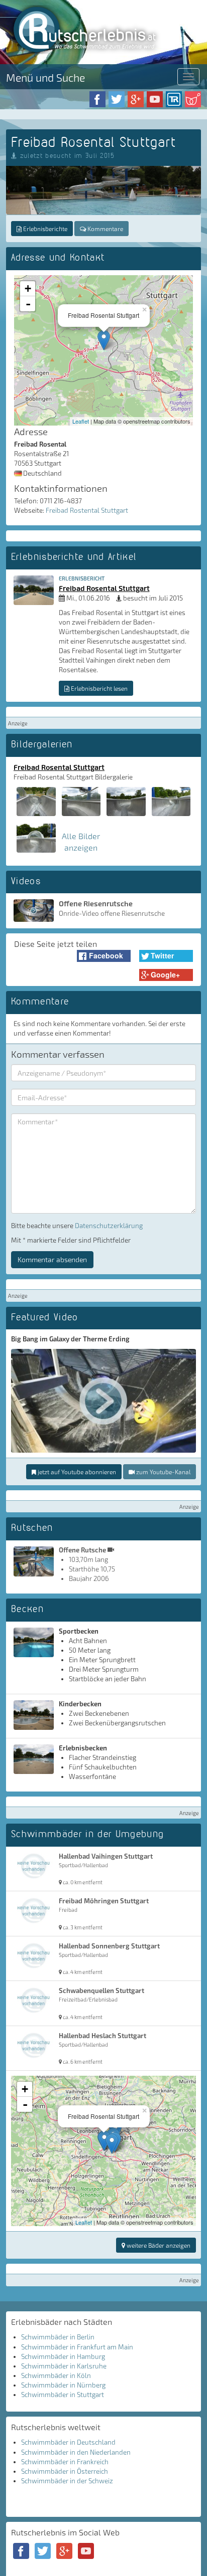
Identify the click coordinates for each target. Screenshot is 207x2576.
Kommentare (105, 229)
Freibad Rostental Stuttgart (87, 510)
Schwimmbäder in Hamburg (63, 2356)
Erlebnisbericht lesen (98, 688)
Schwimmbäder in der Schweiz (67, 2481)
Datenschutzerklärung (109, 1226)
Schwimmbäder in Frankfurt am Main (77, 2347)
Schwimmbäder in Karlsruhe (64, 2366)
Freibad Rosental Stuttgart (104, 588)
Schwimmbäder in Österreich (65, 2471)
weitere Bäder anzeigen (158, 2245)
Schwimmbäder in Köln (56, 2375)
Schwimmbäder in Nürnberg (63, 2385)
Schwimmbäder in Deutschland (68, 2442)
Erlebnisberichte (44, 229)
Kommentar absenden (52, 1259)
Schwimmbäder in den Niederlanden (76, 2452)
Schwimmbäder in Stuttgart (63, 2395)
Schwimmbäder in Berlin (58, 2337)
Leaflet (81, 421)
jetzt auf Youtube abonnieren (76, 1472)
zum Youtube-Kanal (163, 1472)
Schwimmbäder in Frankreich (65, 2462)
